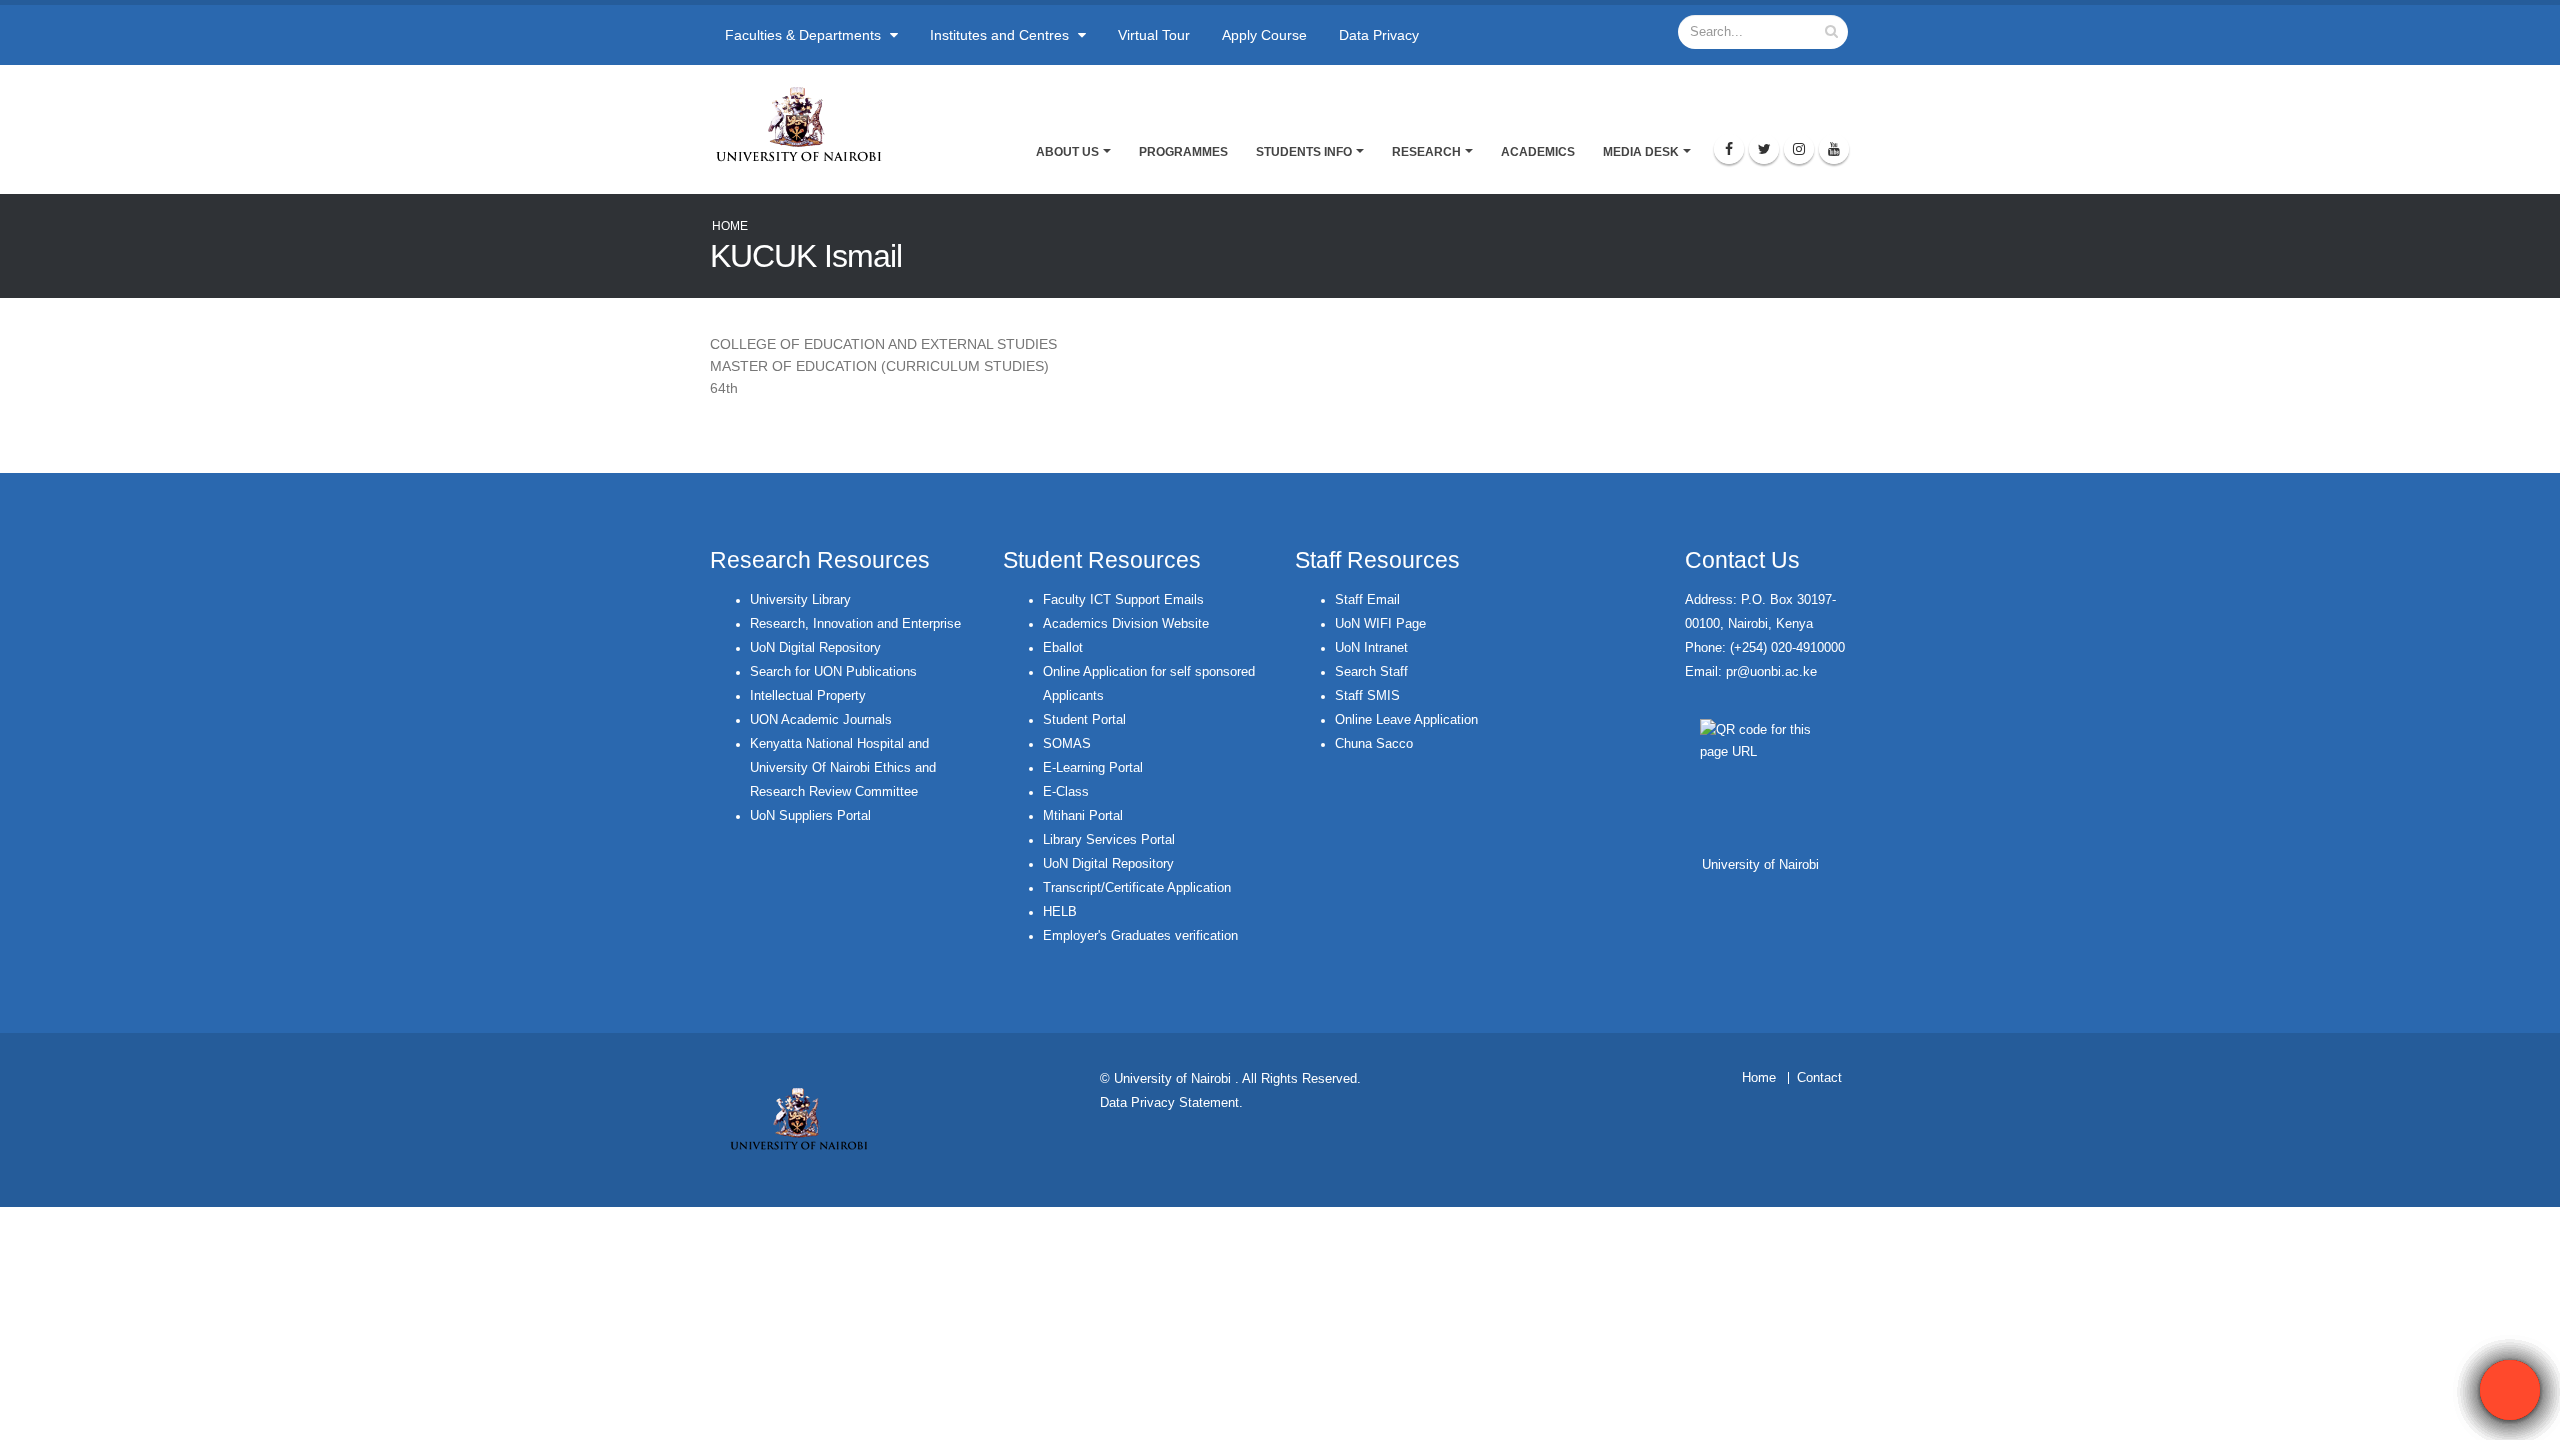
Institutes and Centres (1001, 35)
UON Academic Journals (821, 720)
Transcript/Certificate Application (1137, 888)
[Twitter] (1764, 149)
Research (1426, 152)
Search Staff (1371, 672)
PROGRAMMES (1183, 152)
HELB (1060, 912)
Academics (1538, 152)
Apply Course (1264, 35)
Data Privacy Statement (1169, 1103)
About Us (1067, 152)
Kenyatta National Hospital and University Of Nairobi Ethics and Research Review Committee (843, 768)
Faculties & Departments (805, 35)
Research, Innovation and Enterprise (855, 624)
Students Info (1304, 152)
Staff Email (1367, 600)
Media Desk (1641, 152)
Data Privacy (1379, 35)
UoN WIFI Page (1380, 624)
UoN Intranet (1371, 648)
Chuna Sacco (1374, 744)
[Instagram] (1799, 149)
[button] (2510, 1390)
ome (1763, 1078)
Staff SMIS (1367, 696)
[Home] (807, 124)
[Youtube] (1834, 149)
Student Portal (1084, 720)
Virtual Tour (1154, 35)
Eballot (1063, 648)
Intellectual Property (808, 696)
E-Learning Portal (1093, 768)
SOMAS (1067, 744)
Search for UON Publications (833, 672)
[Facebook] (1729, 149)
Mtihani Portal (1083, 816)
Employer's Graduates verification (1140, 936)
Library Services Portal (1109, 840)
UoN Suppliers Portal (810, 816)
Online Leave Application (1406, 720)
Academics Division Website (1126, 624)
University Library (800, 600)
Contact (1819, 1078)
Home (730, 226)
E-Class (1066, 792)
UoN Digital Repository (815, 648)
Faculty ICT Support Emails (1123, 600)
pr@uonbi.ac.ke (1771, 672)
